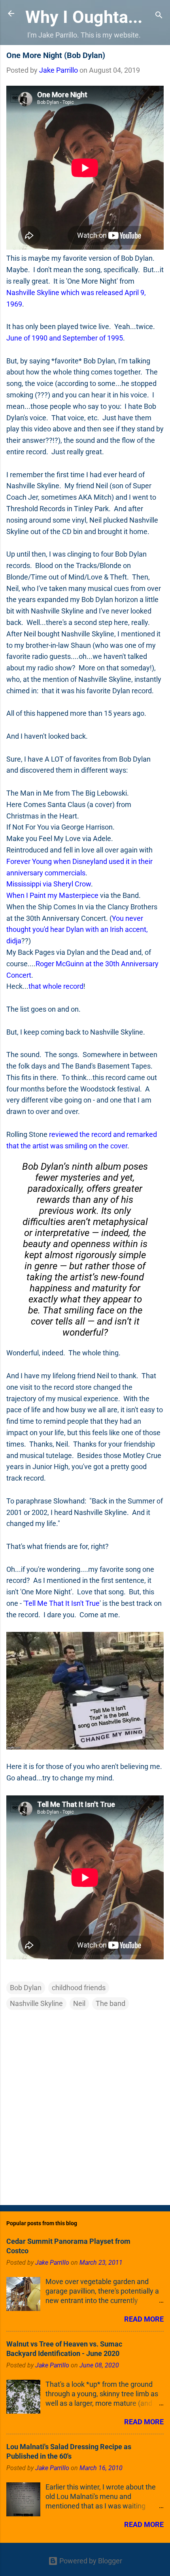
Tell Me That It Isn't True (62, 1603)
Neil (79, 2003)
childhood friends (79, 1988)
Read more (144, 2319)
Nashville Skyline (36, 2003)
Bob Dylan (26, 1988)
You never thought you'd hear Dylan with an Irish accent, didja (77, 930)
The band (110, 2003)
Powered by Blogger (90, 2561)
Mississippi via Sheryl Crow (49, 884)
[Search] (159, 16)
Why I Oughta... (84, 17)
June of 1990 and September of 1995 (65, 338)
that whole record (56, 986)
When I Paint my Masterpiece (52, 895)
